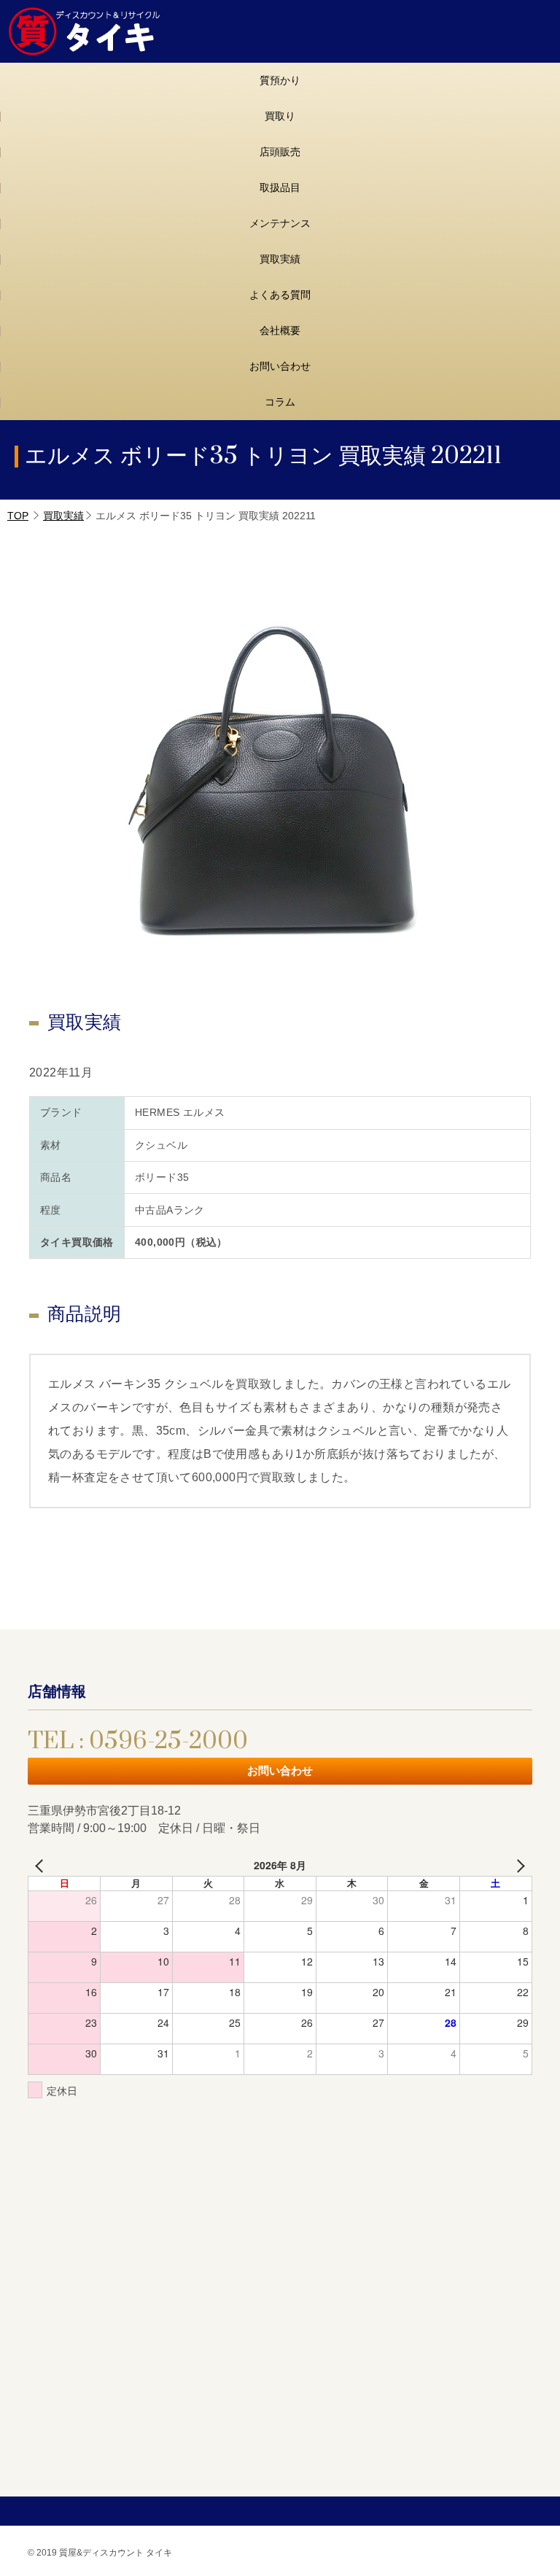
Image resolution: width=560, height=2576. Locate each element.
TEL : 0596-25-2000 (138, 1741)
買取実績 (280, 259)
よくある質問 (280, 295)
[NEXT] (518, 1865)
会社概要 (280, 330)
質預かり (280, 80)
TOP (18, 516)
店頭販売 (280, 152)
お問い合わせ (280, 366)
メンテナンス (280, 223)
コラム (280, 402)
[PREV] (42, 1865)
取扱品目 (280, 187)
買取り (280, 116)
